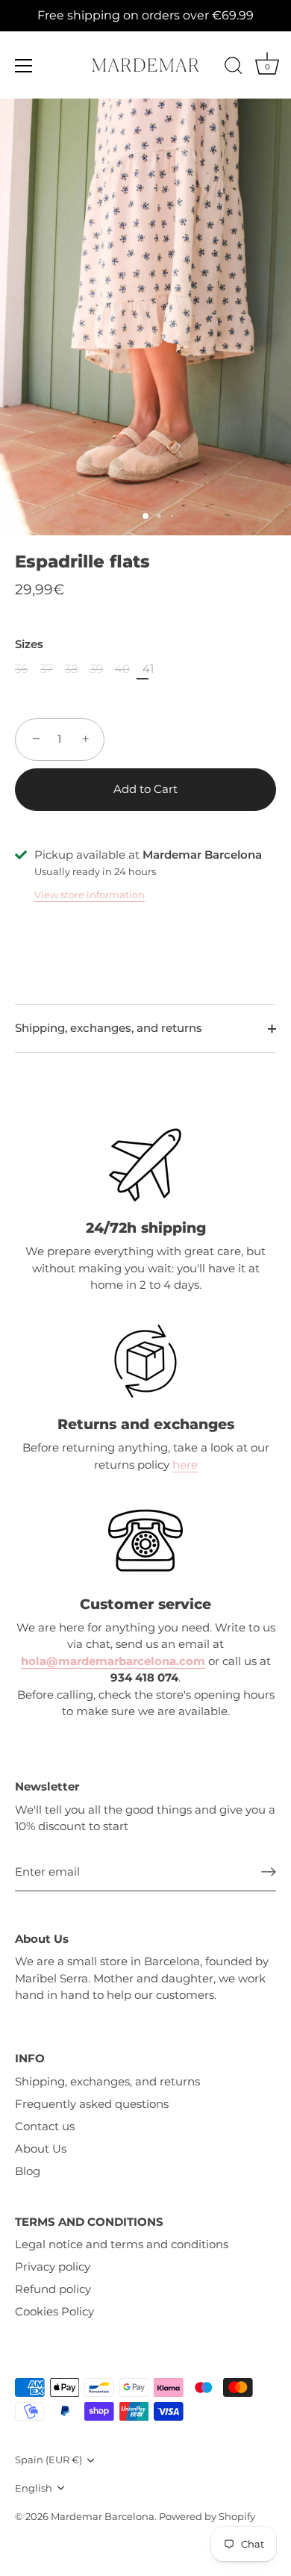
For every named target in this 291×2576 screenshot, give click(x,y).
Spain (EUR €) (48, 2460)
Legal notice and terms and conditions (122, 2244)
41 (148, 669)
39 (97, 669)
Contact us (45, 2126)
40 (122, 669)
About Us (41, 2149)
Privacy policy (53, 2267)
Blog (28, 2171)
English (34, 2488)
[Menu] (24, 66)
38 (71, 669)
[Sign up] (269, 1872)
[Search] (234, 68)
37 (47, 669)
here (185, 1465)
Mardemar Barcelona (103, 2517)
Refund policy (53, 2289)
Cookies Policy (54, 2311)
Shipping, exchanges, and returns (109, 1028)
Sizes (29, 644)
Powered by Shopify (207, 2517)
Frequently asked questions (92, 2104)
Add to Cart (145, 789)
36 (21, 669)
